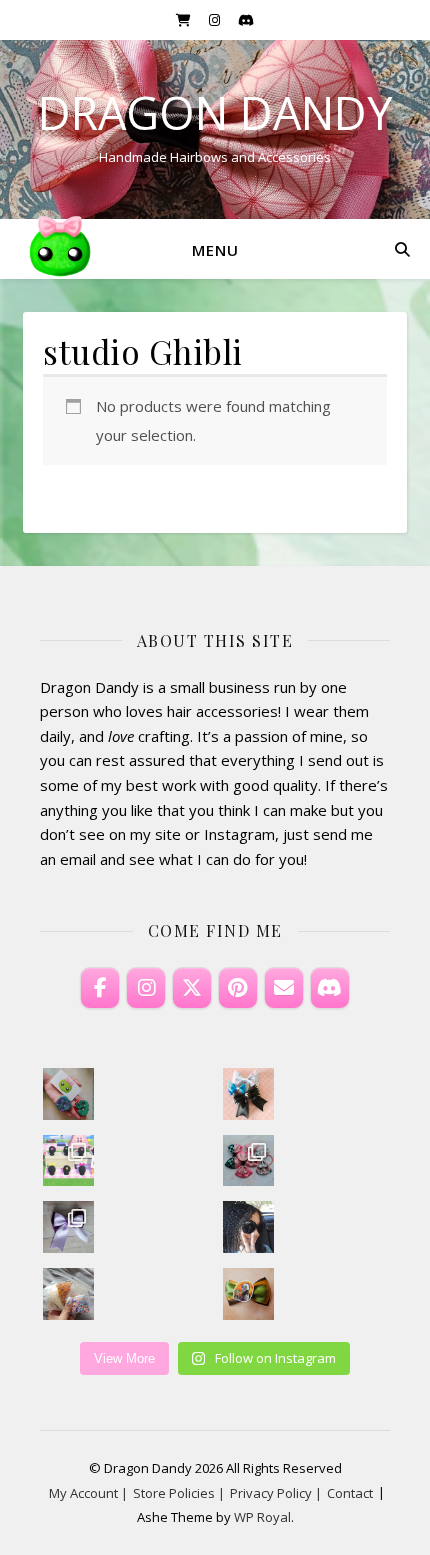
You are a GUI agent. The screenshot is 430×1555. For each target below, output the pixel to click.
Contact (350, 1493)
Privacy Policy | (276, 1493)
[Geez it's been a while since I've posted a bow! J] (69, 1227)
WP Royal (262, 1517)
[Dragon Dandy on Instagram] (146, 988)
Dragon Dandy (215, 112)
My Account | (88, 1493)
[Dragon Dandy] (60, 249)
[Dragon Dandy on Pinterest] (238, 988)
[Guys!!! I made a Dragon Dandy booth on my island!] (69, 1161)
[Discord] (330, 988)
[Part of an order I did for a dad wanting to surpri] (249, 1161)
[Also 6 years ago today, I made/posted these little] (69, 1094)
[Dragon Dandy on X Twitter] (192, 988)
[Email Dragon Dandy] (284, 988)
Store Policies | (179, 1493)
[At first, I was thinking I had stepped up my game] (249, 1294)
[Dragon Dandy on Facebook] (100, 988)
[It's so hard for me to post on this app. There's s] (249, 1094)
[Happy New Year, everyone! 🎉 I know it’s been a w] (249, 1227)
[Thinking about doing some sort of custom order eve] (69, 1294)
